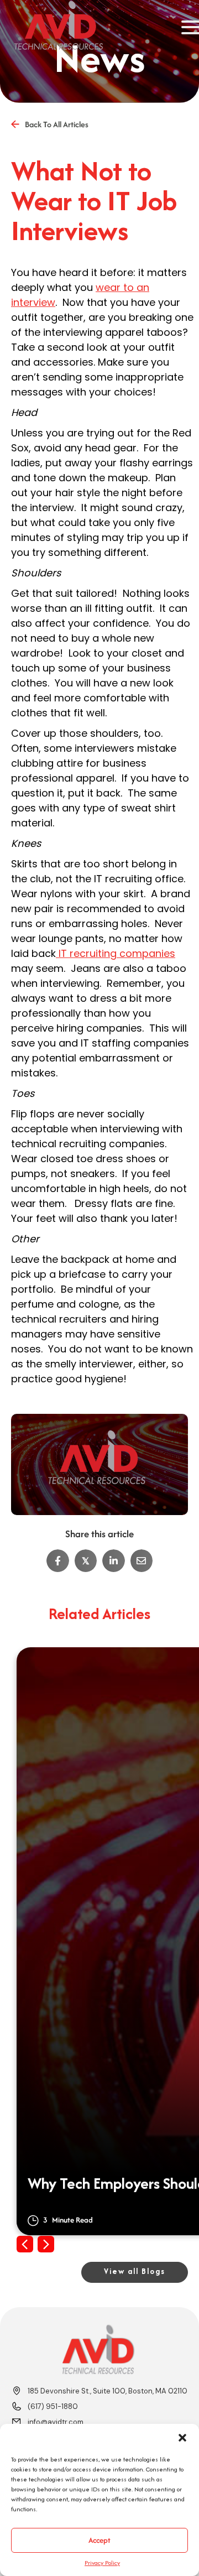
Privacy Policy (102, 2563)
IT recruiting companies (116, 953)
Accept (99, 2540)
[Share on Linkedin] (114, 1561)
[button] (182, 2438)
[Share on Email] (142, 1561)
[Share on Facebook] (58, 1561)
